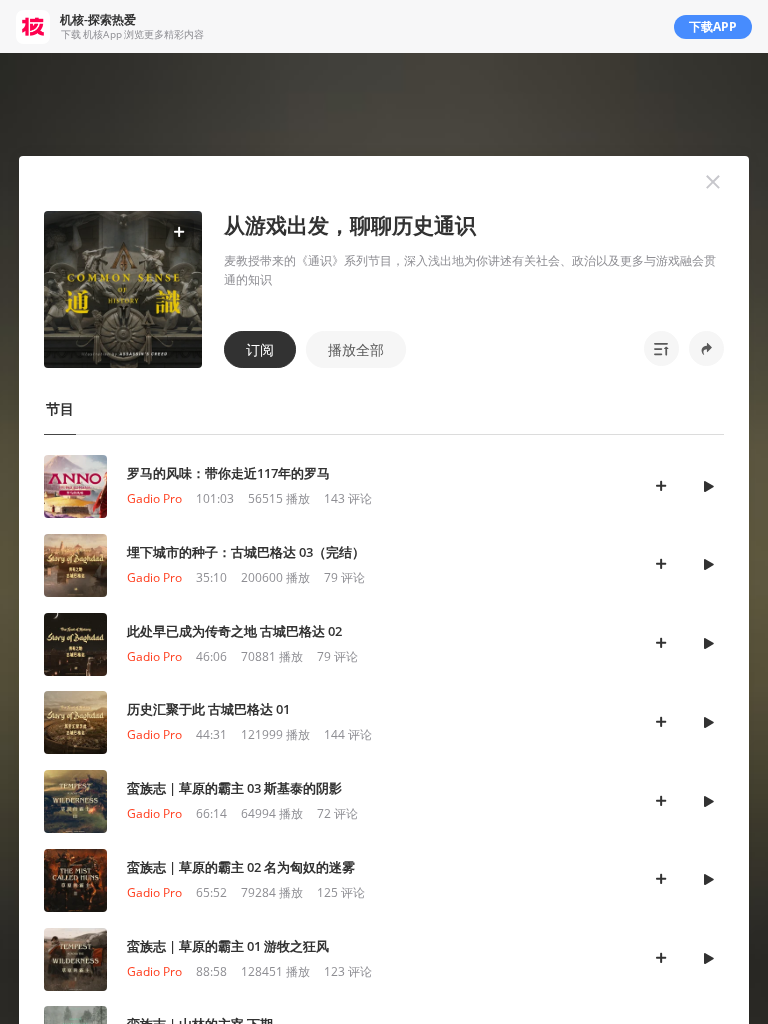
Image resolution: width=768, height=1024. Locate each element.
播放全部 (356, 349)
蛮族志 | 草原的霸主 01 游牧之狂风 (228, 946)
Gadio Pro (154, 498)
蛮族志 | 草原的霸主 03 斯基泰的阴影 (234, 788)
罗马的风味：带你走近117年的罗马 (228, 473)
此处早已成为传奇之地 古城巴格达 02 (234, 631)
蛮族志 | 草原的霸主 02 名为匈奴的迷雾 (241, 867)
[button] (713, 182)
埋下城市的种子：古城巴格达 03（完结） (246, 552)
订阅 (260, 349)
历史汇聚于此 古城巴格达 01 (208, 709)
